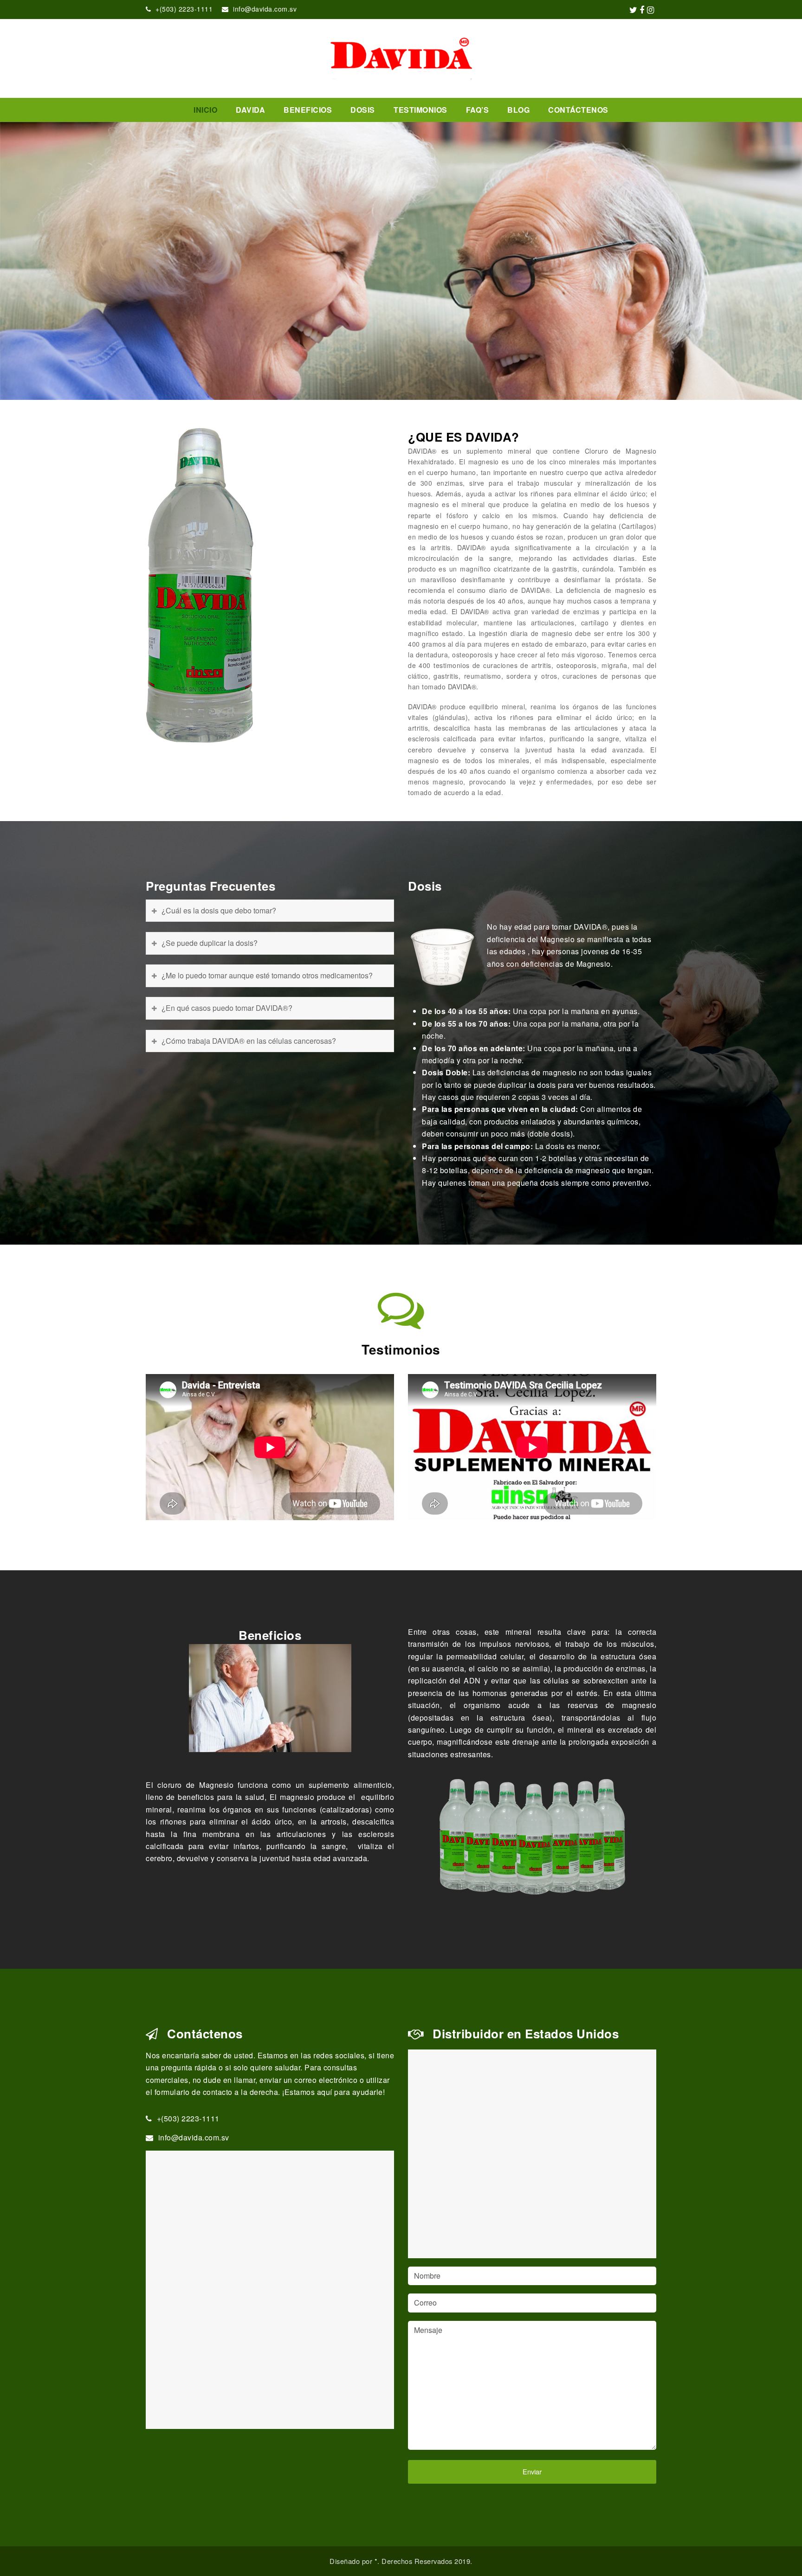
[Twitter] (634, 9)
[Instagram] (651, 9)
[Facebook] (642, 9)
